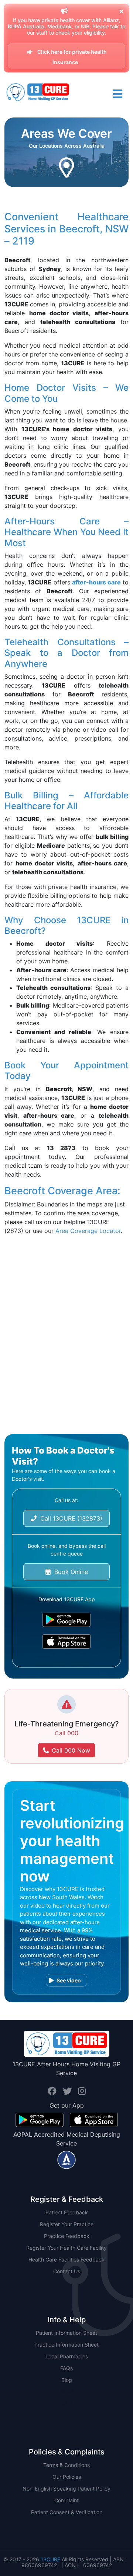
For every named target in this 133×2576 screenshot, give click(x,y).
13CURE (50, 2559)
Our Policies (67, 2477)
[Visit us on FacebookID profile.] (53, 2091)
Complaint (66, 2500)
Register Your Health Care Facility (66, 2248)
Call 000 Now (71, 1750)
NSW (67, 2392)
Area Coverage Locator (88, 1231)
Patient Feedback (67, 2212)
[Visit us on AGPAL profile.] (66, 2159)
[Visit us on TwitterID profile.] (69, 2091)
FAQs (66, 2368)
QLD (67, 2403)
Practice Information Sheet (66, 2345)
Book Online (69, 1572)
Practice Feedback (67, 2236)
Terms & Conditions (66, 2465)
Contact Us (67, 2271)
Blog (67, 2380)
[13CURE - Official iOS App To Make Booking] (66, 1642)
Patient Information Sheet (66, 2333)
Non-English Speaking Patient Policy (66, 2489)
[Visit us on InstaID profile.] (82, 2091)
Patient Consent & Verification (67, 2512)
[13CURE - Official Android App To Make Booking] (66, 1620)
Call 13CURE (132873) (69, 1518)
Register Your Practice (67, 2224)
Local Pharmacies (67, 2356)
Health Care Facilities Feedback (66, 2259)
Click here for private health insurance (71, 57)
